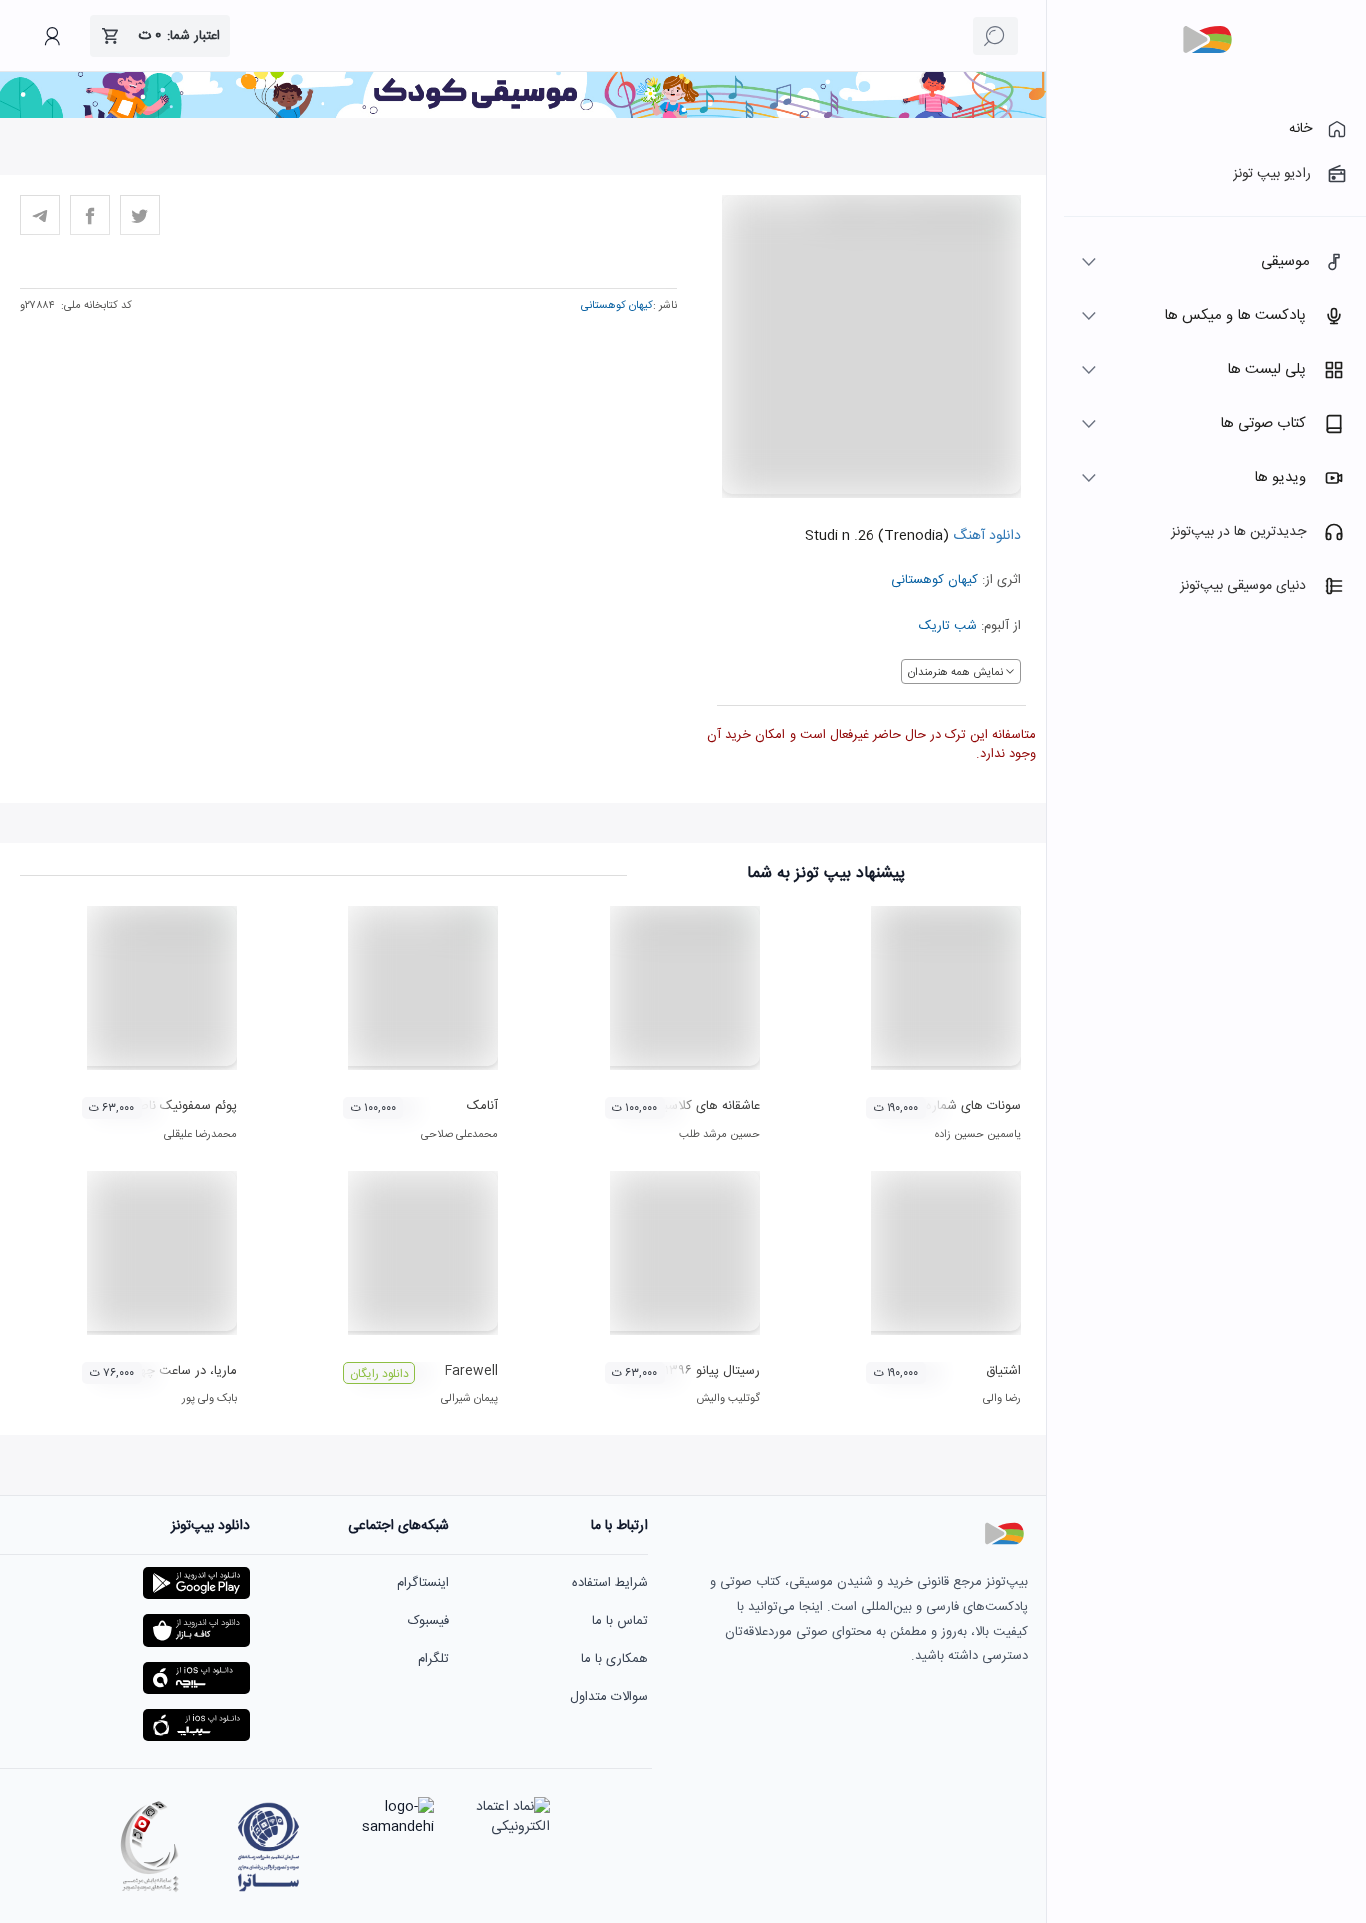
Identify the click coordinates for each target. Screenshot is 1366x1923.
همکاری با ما (614, 1659)
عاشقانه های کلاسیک (705, 1106)
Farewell (471, 1371)
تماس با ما (620, 1621)
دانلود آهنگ (985, 536)
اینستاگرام (423, 1583)
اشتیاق (1003, 1371)
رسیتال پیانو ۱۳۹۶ (712, 1371)
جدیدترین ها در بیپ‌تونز (1238, 532)
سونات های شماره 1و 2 (958, 1106)
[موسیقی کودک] (523, 115)
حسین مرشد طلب (719, 1135)
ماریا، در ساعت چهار (184, 1371)
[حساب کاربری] (52, 36)
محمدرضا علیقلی (200, 1135)
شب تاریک (948, 626)
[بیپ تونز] (1207, 40)
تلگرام (433, 1659)
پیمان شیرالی (469, 1399)
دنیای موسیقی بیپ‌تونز (1243, 586)
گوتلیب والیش (728, 1399)
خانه (1300, 129)
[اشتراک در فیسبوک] (90, 215)
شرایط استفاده (610, 1583)
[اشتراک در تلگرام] (40, 215)
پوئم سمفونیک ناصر (185, 1106)
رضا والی (1002, 1399)
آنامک (482, 1106)
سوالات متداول (609, 1697)
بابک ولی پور (209, 1399)
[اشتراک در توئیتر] (140, 215)
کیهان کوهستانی (934, 580)
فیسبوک (428, 1621)
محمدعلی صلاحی (459, 1135)
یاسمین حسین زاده (978, 1135)
